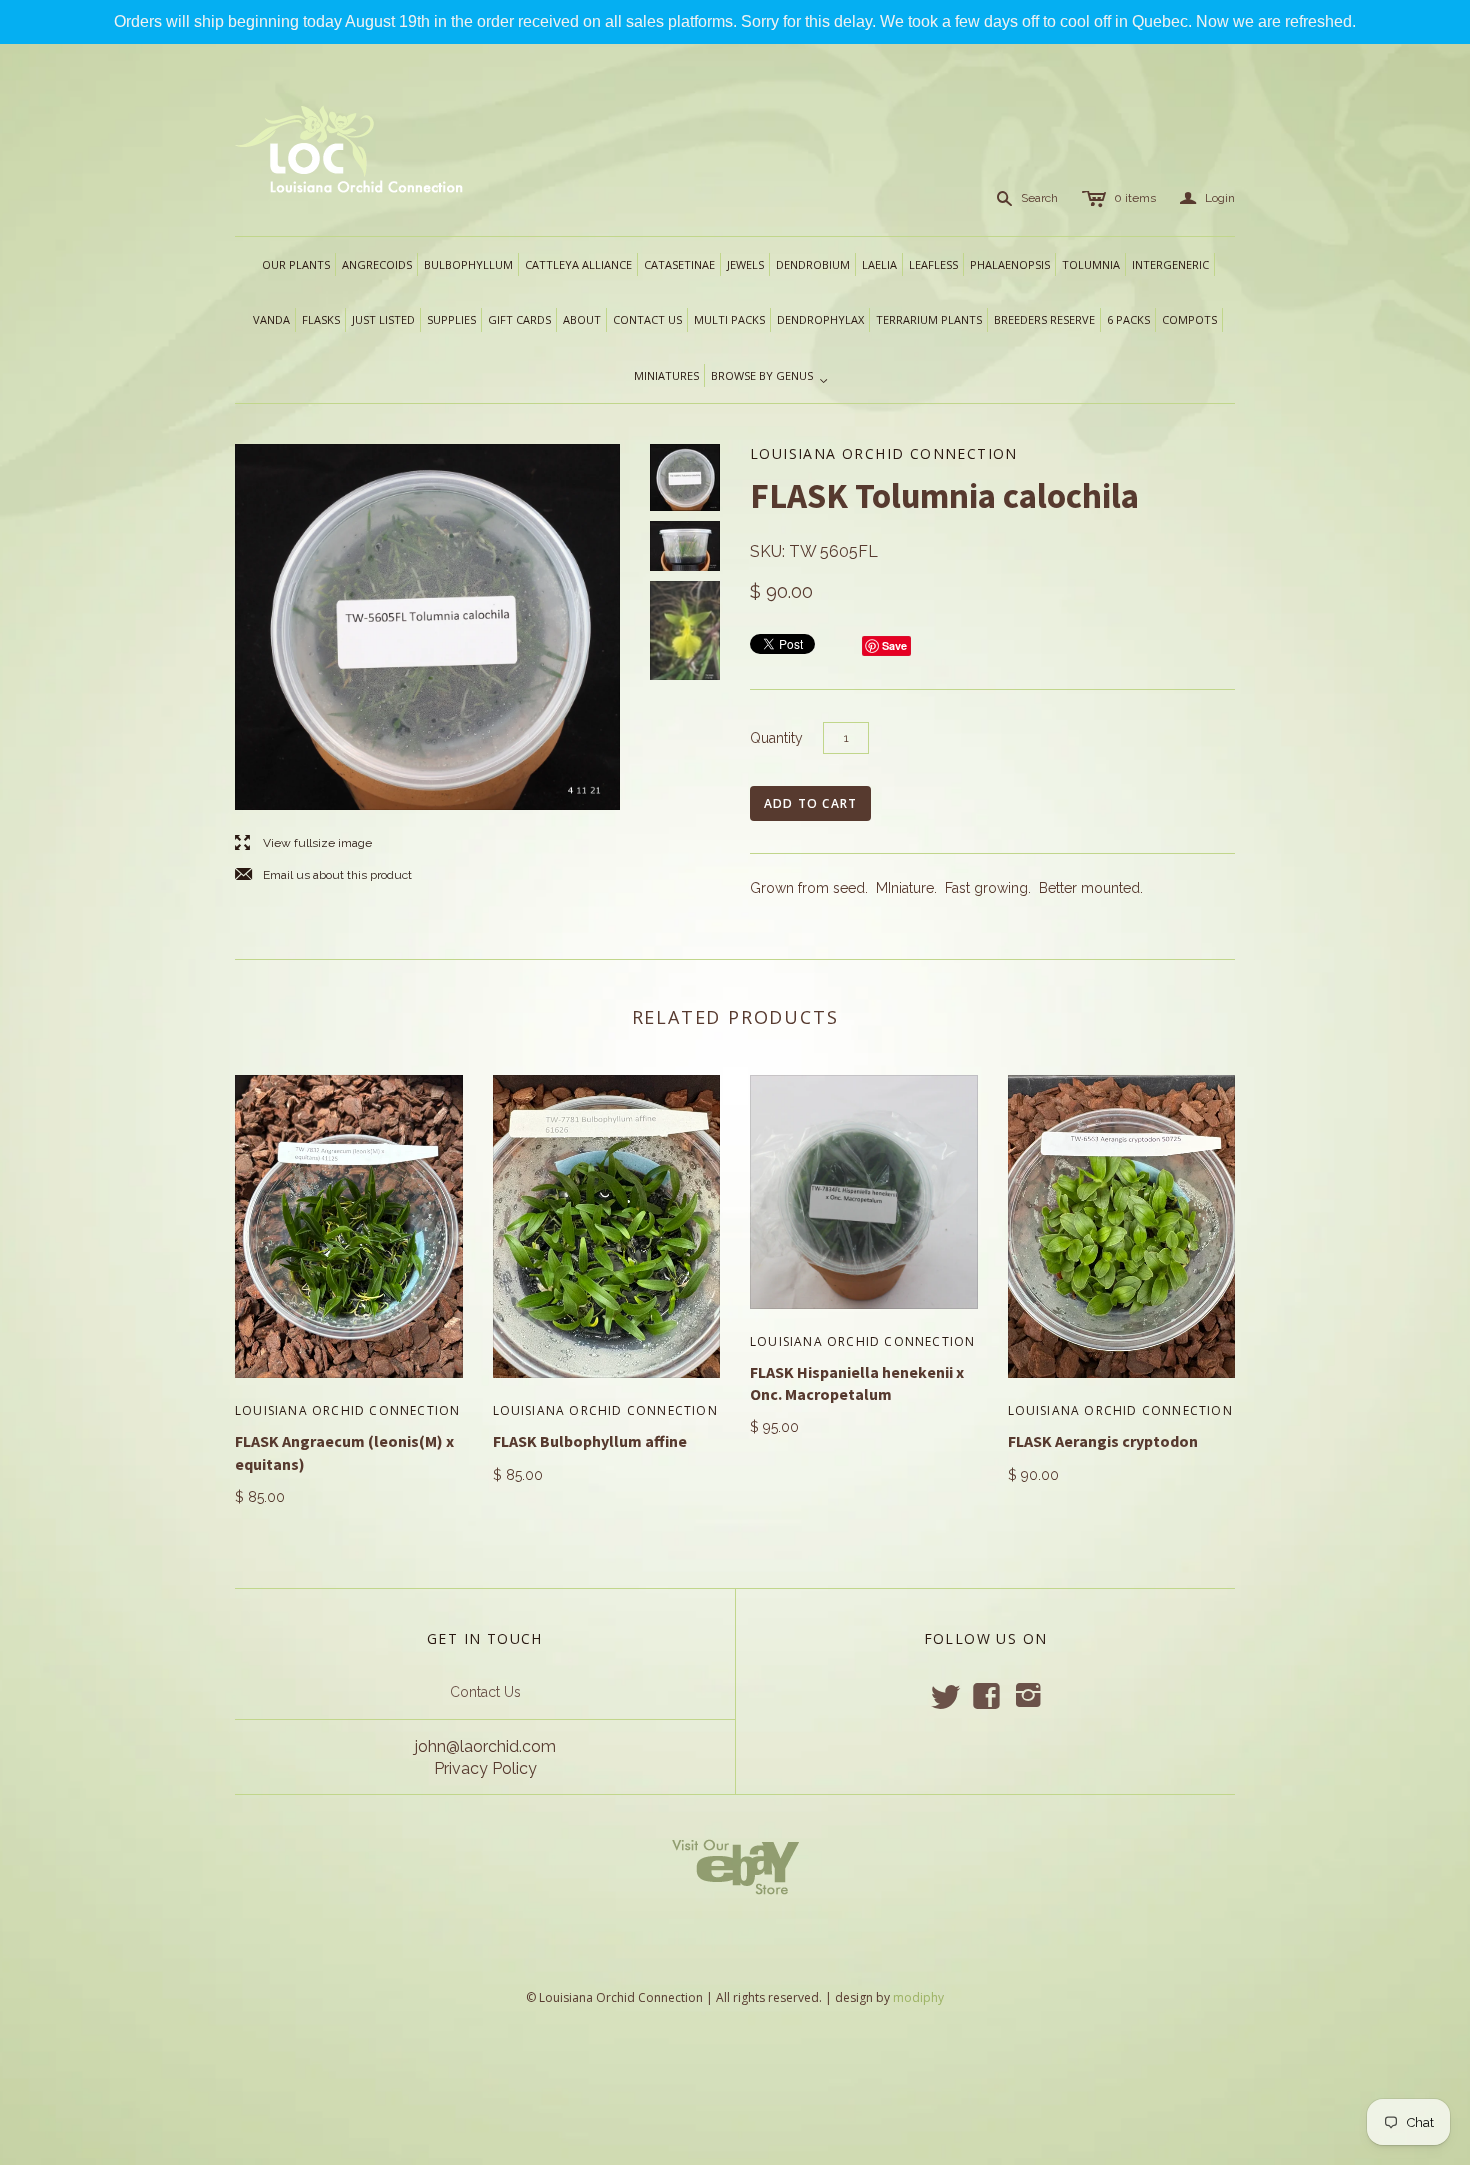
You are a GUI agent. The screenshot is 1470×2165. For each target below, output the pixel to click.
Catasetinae (679, 264)
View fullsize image (303, 843)
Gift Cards (519, 319)
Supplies (451, 319)
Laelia (879, 264)
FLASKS (321, 319)
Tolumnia (1091, 264)
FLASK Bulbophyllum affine (590, 1441)
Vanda (271, 319)
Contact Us (485, 1692)
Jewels (745, 264)
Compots (1189, 319)
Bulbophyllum (468, 264)
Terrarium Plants (929, 319)
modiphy (918, 1997)
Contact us (647, 319)
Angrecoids (377, 264)
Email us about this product (323, 875)
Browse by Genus (770, 377)
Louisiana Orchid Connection (347, 1410)
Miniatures (666, 375)
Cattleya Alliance (578, 264)
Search (1039, 198)
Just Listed (383, 319)
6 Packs (1128, 319)
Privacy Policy (485, 1768)
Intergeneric (1170, 264)
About (582, 319)
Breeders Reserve (1044, 319)
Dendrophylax (820, 319)
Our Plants (296, 264)
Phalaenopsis (1010, 264)
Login (1207, 198)
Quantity (776, 738)
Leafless (933, 264)
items (1135, 198)
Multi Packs (729, 319)
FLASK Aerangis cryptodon (1103, 1441)
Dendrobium (813, 264)
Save (894, 645)
